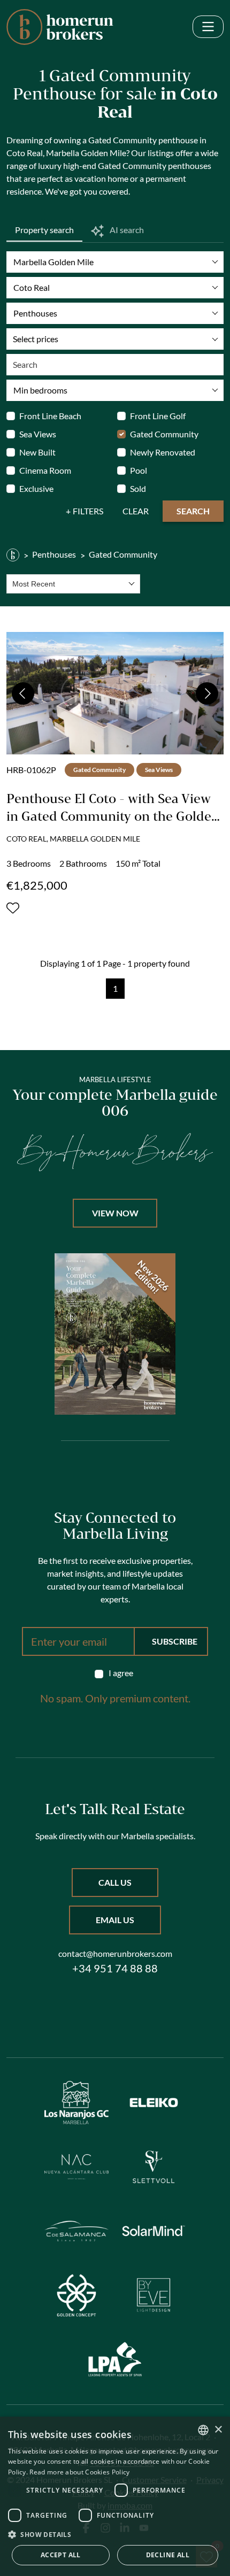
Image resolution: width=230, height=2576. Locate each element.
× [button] (218, 2430)
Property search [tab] (44, 230)
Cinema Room (45, 470)
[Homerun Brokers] (13, 554)
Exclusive (36, 488)
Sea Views (38, 434)
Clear (136, 511)
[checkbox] (115, 1673)
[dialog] (115, 2496)
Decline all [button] (168, 2555)
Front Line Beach (50, 416)
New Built (37, 452)
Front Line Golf (158, 416)
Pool (139, 470)
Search (193, 511)
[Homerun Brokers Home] (60, 27)
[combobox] (73, 584)
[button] (115, 2534)
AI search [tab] (126, 230)
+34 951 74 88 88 (115, 1968)
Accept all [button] (61, 2555)
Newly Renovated (163, 452)
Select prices (36, 339)
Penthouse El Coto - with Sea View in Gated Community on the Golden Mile (113, 816)
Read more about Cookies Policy (79, 2472)
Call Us (115, 1882)
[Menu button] (208, 27)
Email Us (115, 1920)
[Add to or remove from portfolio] (13, 908)
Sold (138, 488)
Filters (88, 511)
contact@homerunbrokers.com (115, 1953)
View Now (115, 1213)
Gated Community (164, 434)
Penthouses (54, 554)
